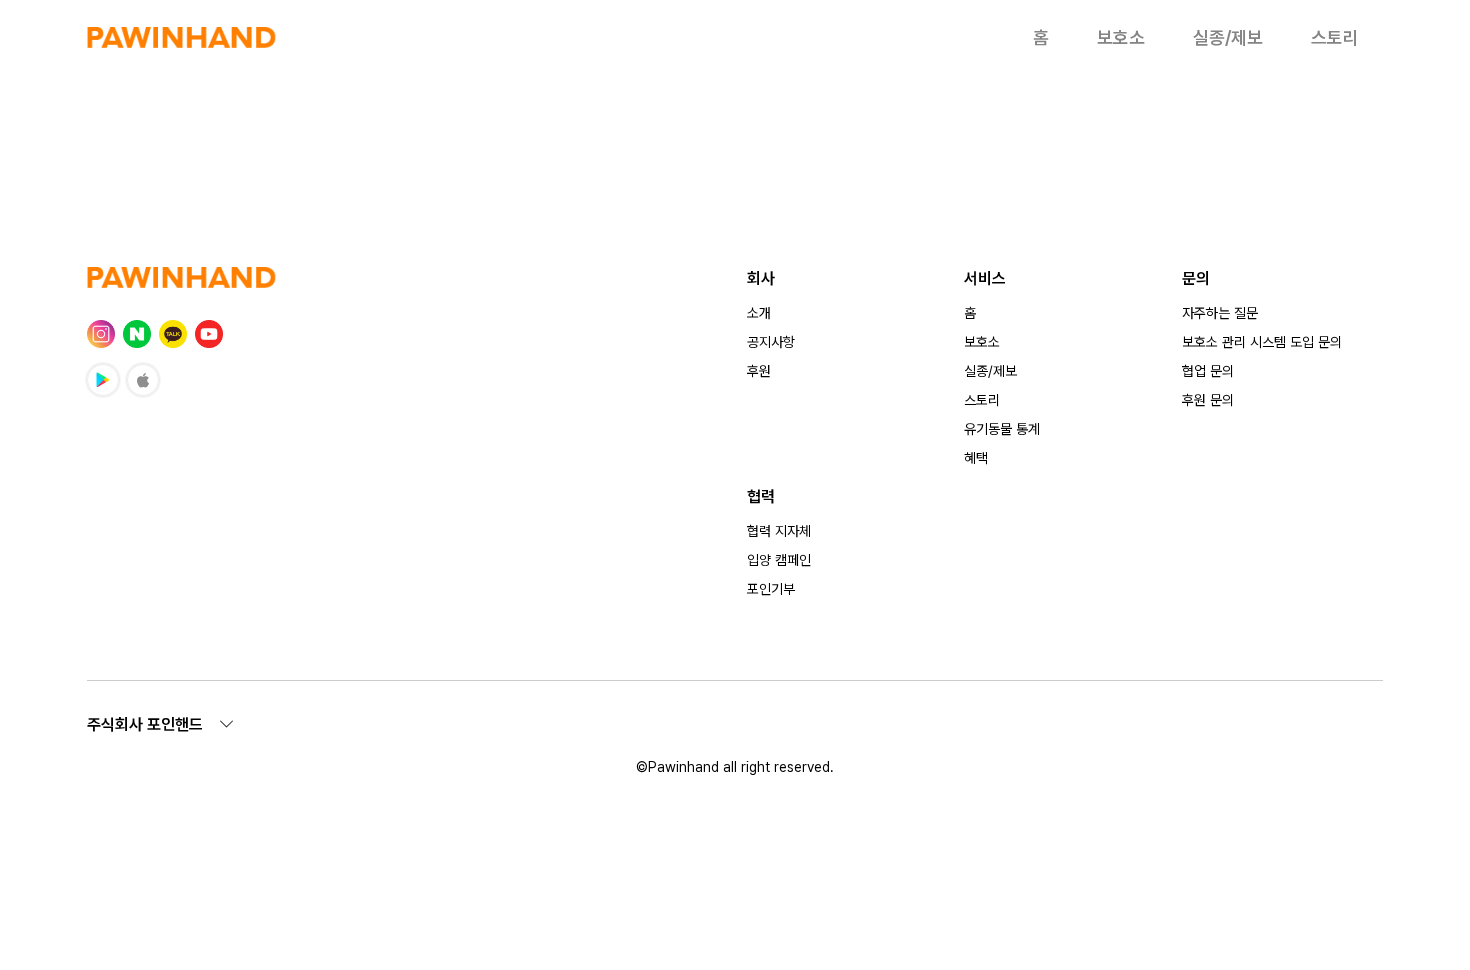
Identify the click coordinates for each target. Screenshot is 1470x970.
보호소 (1121, 37)
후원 (759, 371)
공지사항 (771, 342)
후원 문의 (1208, 400)
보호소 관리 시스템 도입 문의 (1262, 342)
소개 (759, 313)
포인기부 (771, 589)
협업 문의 (1208, 371)
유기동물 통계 (1002, 429)
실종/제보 (1228, 37)
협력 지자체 (779, 531)
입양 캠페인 (779, 560)
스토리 (1335, 37)
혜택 (976, 458)
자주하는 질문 (1220, 313)
